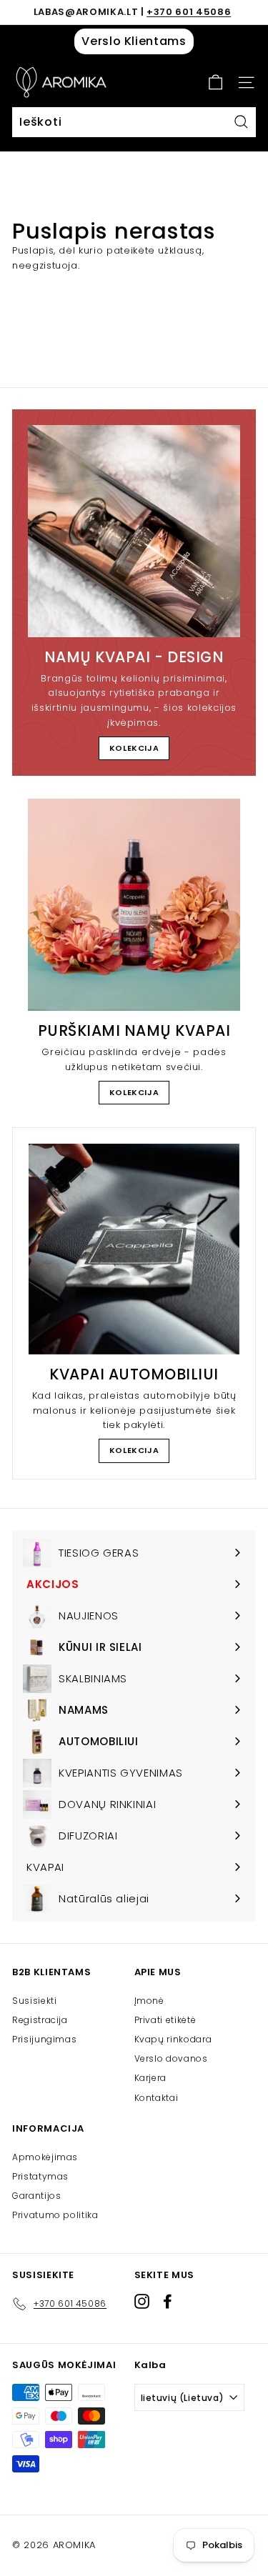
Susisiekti (35, 2001)
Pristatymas (40, 2176)
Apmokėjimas (45, 2157)
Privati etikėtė (165, 2020)
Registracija (40, 2020)
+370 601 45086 (189, 12)
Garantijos (37, 2196)
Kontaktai (157, 2098)
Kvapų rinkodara (173, 2039)
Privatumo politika (55, 2215)
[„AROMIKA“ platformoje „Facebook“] (168, 2301)
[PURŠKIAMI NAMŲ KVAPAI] (134, 905)
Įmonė (149, 2001)
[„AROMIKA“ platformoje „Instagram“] (142, 2301)
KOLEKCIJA (134, 748)
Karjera (151, 2078)
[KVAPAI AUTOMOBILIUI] (134, 1249)
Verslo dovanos (171, 2058)
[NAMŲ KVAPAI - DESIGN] (134, 531)
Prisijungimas (44, 2039)
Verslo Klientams (134, 41)
